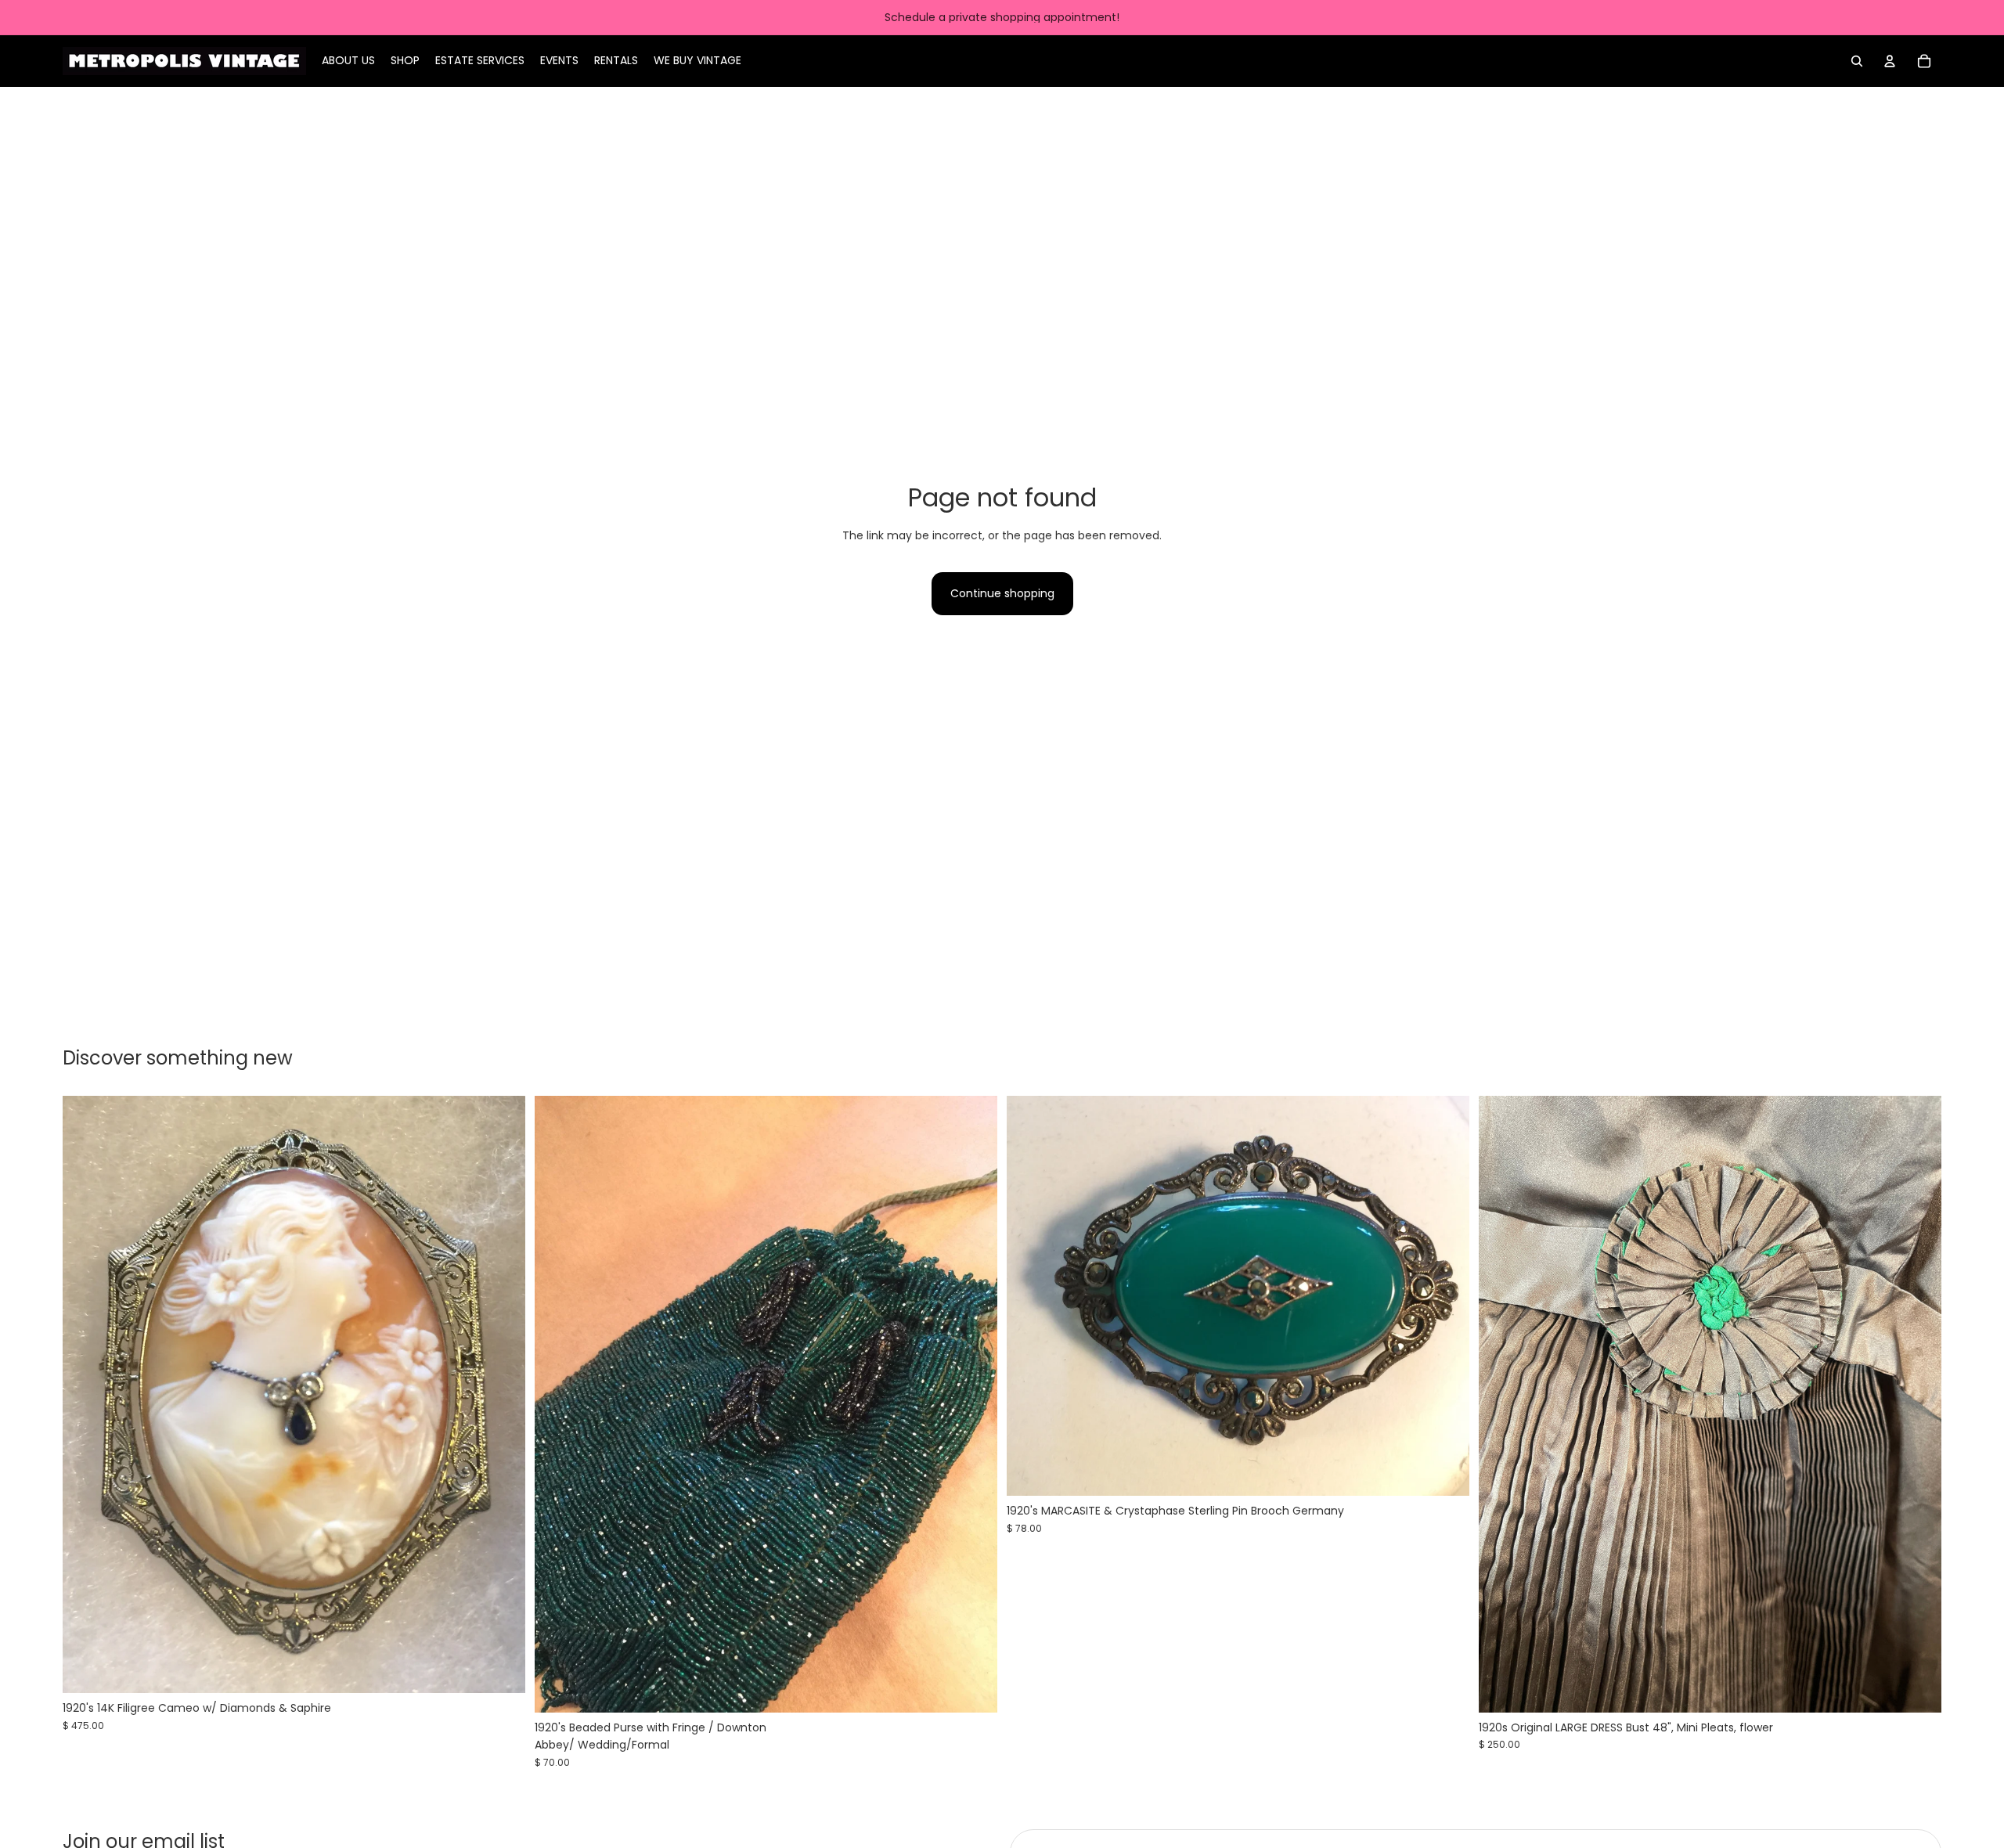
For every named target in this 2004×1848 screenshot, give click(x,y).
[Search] (1857, 61)
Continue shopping (1002, 593)
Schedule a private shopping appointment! (1002, 17)
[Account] (1890, 61)
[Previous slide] (86, 1395)
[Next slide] (502, 1395)
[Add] (501, 1670)
